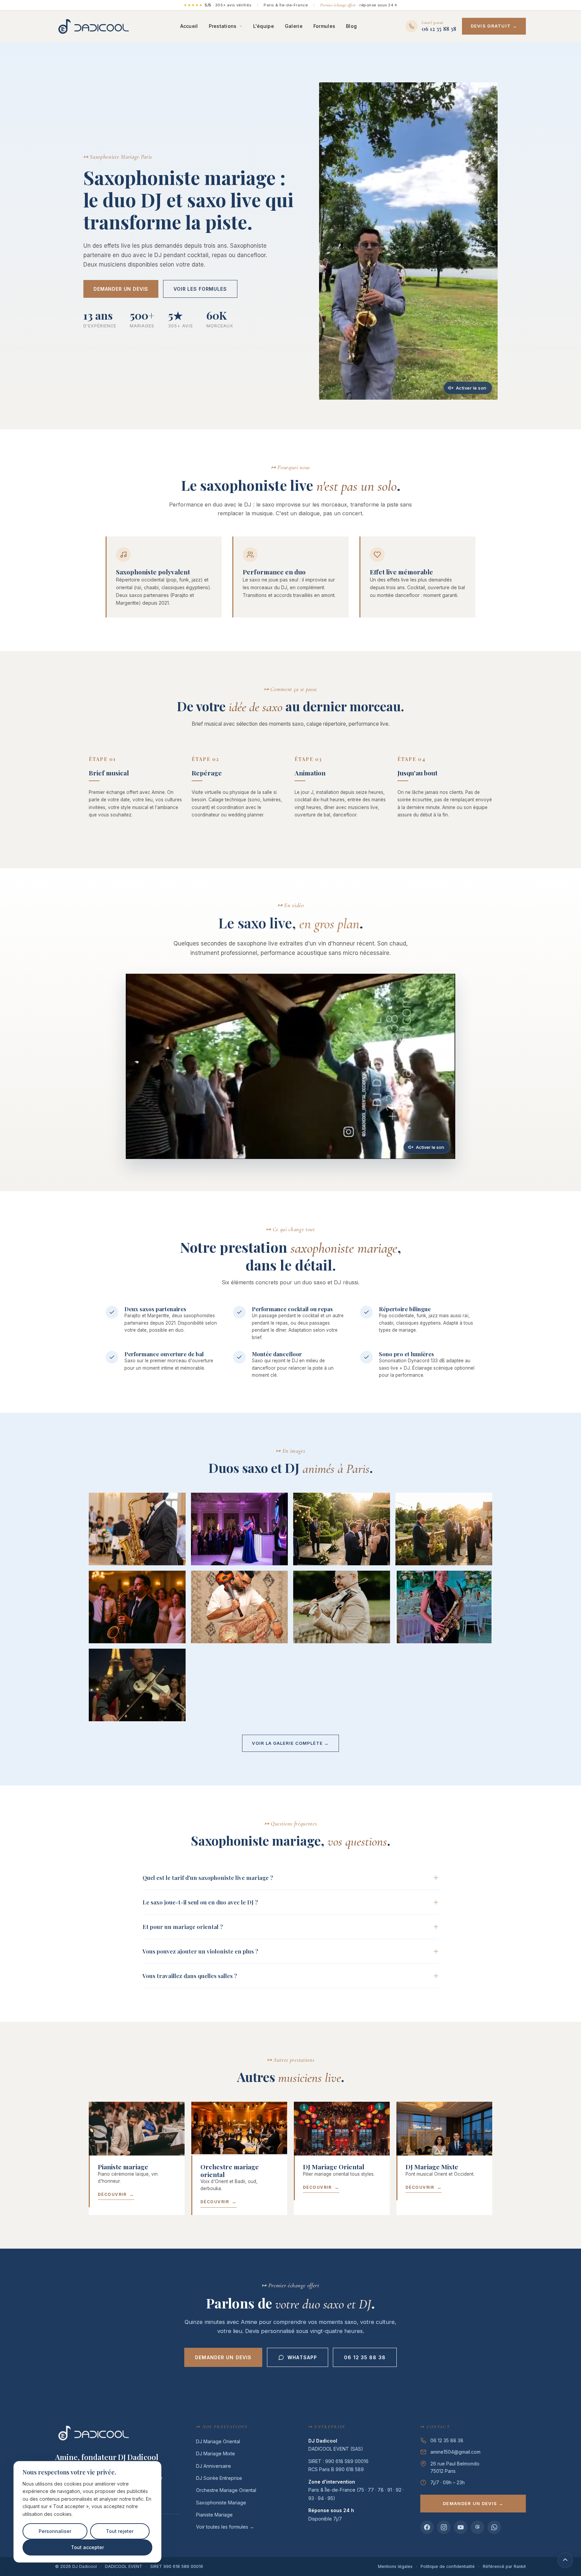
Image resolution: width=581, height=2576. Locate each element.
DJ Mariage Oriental (218, 2441)
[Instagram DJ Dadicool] (444, 2527)
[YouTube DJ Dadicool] (461, 2527)
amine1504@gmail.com (455, 2452)
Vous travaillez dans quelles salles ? (190, 1976)
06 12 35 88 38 (365, 2357)
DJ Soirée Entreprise (219, 2478)
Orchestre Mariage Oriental (226, 2490)
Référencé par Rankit (504, 2566)
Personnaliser (55, 2531)
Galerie (294, 26)
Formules (324, 26)
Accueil (189, 26)
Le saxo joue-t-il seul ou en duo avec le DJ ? (200, 1902)
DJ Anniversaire (214, 2466)
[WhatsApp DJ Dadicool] (494, 2527)
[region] (87, 2512)
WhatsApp (302, 2357)
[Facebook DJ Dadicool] (427, 2527)
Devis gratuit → (494, 26)
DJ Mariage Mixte (216, 2453)
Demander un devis (121, 289)
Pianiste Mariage (214, 2515)
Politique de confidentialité (448, 2566)
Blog (351, 26)
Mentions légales (395, 2566)
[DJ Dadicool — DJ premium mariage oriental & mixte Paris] (93, 26)
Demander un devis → (473, 2503)
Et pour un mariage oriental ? (183, 1927)
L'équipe (264, 26)
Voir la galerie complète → (290, 1743)
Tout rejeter (120, 2531)
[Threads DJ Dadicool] (477, 2527)
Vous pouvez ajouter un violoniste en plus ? (200, 1951)
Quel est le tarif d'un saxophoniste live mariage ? (208, 1878)
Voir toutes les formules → (225, 2527)
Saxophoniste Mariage (221, 2503)
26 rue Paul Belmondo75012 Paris (455, 2467)
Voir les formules (200, 289)
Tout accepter (87, 2547)
